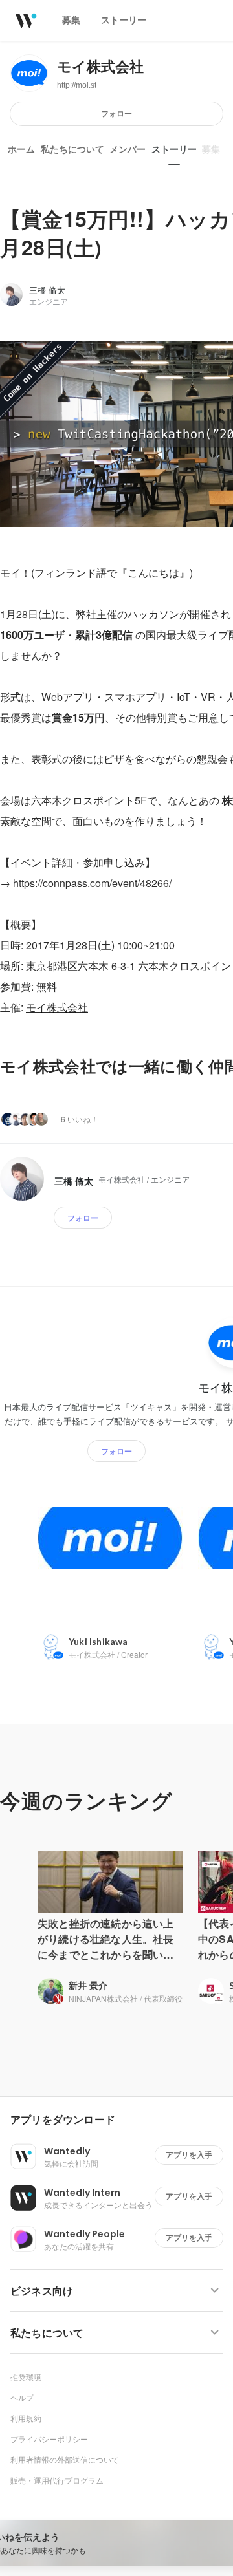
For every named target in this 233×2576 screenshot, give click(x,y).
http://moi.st (77, 85)
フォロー (116, 113)
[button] (122, 2120)
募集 (211, 149)
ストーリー (174, 149)
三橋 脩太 (47, 290)
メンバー (128, 149)
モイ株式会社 (100, 67)
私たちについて (72, 149)
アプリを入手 (189, 2155)
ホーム (21, 149)
